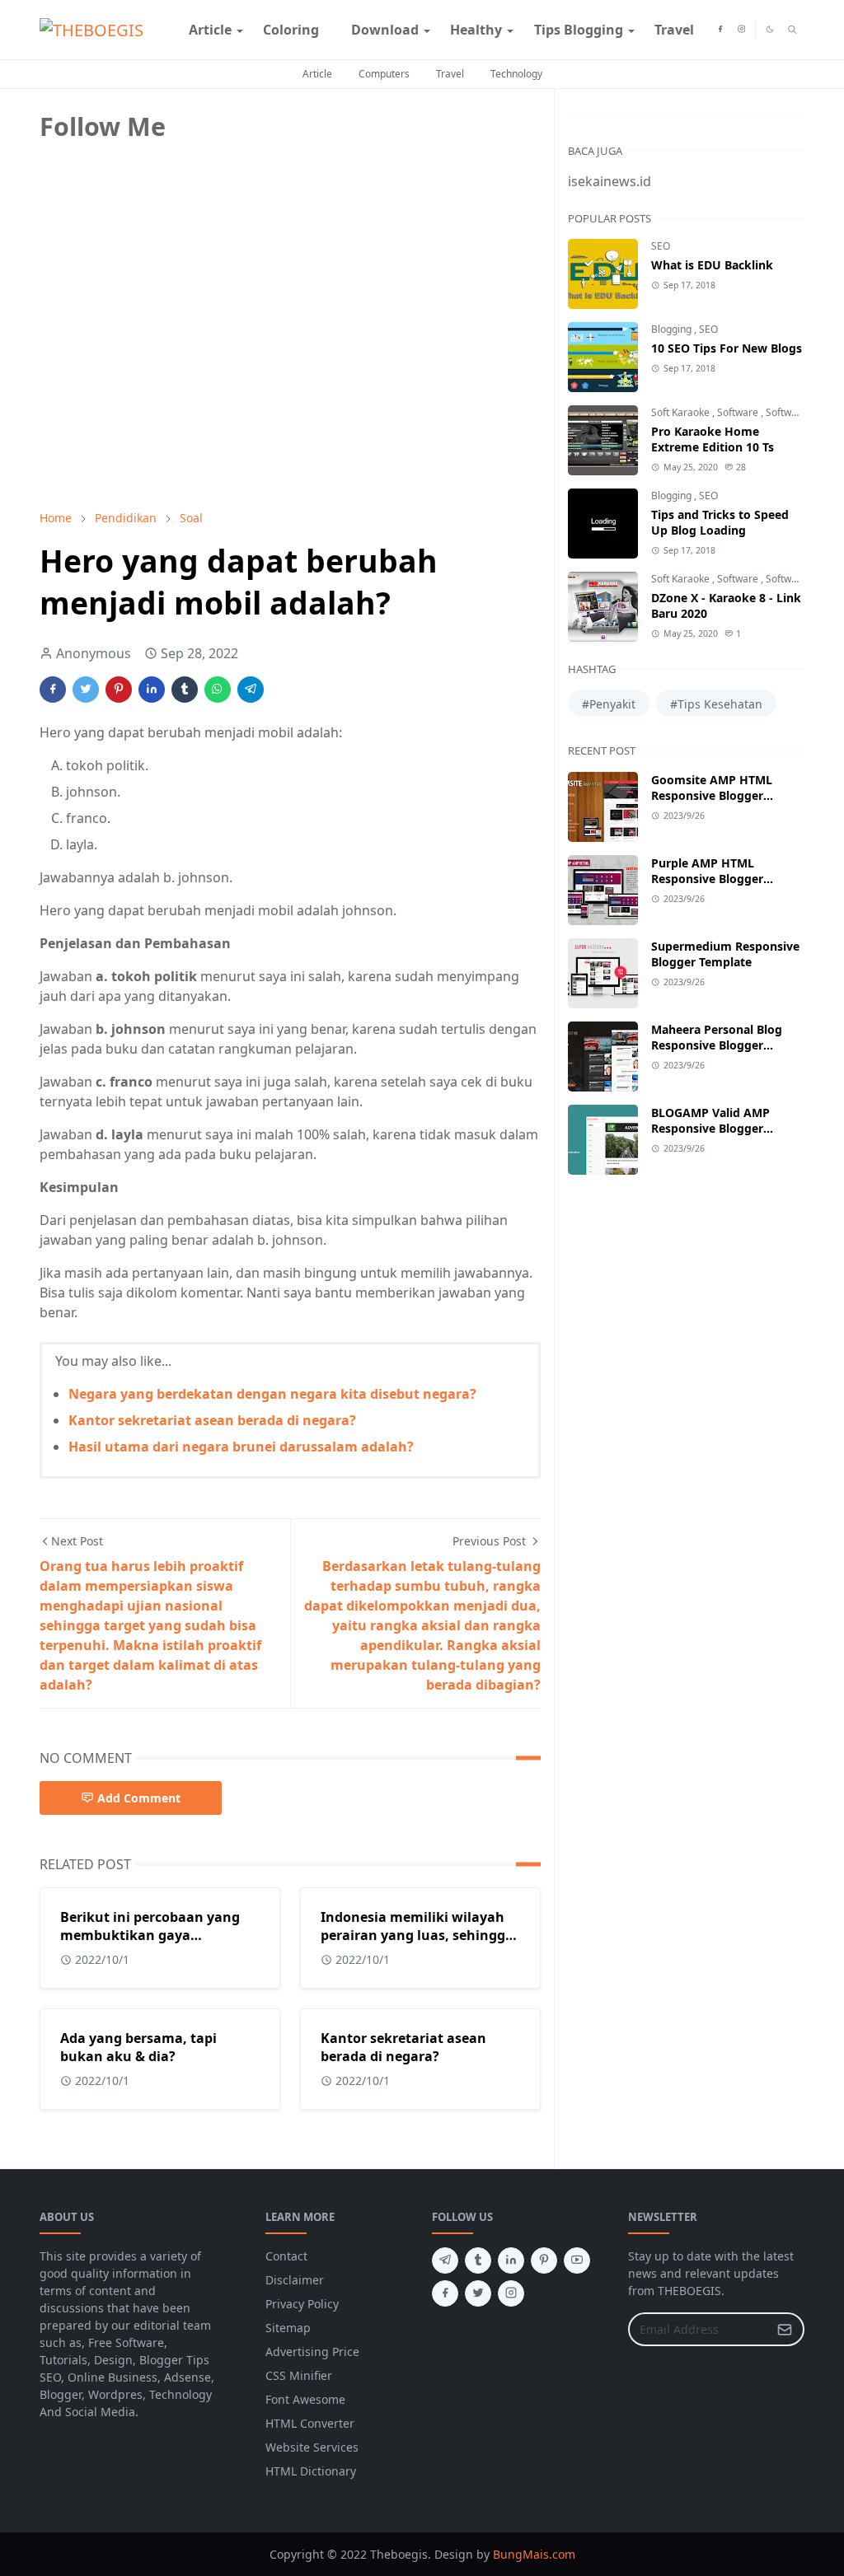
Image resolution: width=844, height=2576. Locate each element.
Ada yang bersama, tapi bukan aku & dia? (138, 2047)
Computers (384, 74)
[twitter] (478, 2293)
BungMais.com (534, 2554)
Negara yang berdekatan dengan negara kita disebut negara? (272, 1394)
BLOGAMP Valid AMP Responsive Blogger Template (710, 1128)
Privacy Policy (302, 2304)
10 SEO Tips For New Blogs (727, 348)
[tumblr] (478, 2260)
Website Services (312, 2447)
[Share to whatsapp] (218, 690)
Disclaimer (295, 2280)
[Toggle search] (792, 30)
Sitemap (288, 2328)
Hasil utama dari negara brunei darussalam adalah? (241, 1447)
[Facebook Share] (53, 690)
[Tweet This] (86, 690)
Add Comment (139, 1798)
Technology (516, 74)
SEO (661, 246)
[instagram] (741, 30)
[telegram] (445, 2260)
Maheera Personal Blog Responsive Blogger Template (717, 1045)
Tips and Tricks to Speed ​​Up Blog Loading (722, 522)
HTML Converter (310, 2423)
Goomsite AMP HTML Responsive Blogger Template (712, 795)
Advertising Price (312, 2352)
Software (739, 412)
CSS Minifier (299, 2375)
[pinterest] (544, 2260)
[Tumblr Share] (185, 690)
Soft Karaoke (682, 412)
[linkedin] (511, 2260)
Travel (450, 74)
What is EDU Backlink (712, 265)
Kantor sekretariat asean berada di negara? (212, 1420)
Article (317, 74)
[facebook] (720, 30)
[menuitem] (210, 30)
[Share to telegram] (251, 690)
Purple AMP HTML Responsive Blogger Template (707, 879)
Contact (286, 2256)
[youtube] (577, 2260)
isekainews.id (610, 181)
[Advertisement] (163, 381)
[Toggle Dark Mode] (770, 29)
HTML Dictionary (311, 2471)
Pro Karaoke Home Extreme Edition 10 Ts (713, 439)
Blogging (673, 329)
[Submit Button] (785, 2329)
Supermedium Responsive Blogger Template (725, 954)
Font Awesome (305, 2399)
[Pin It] (119, 690)
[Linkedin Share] (152, 690)
